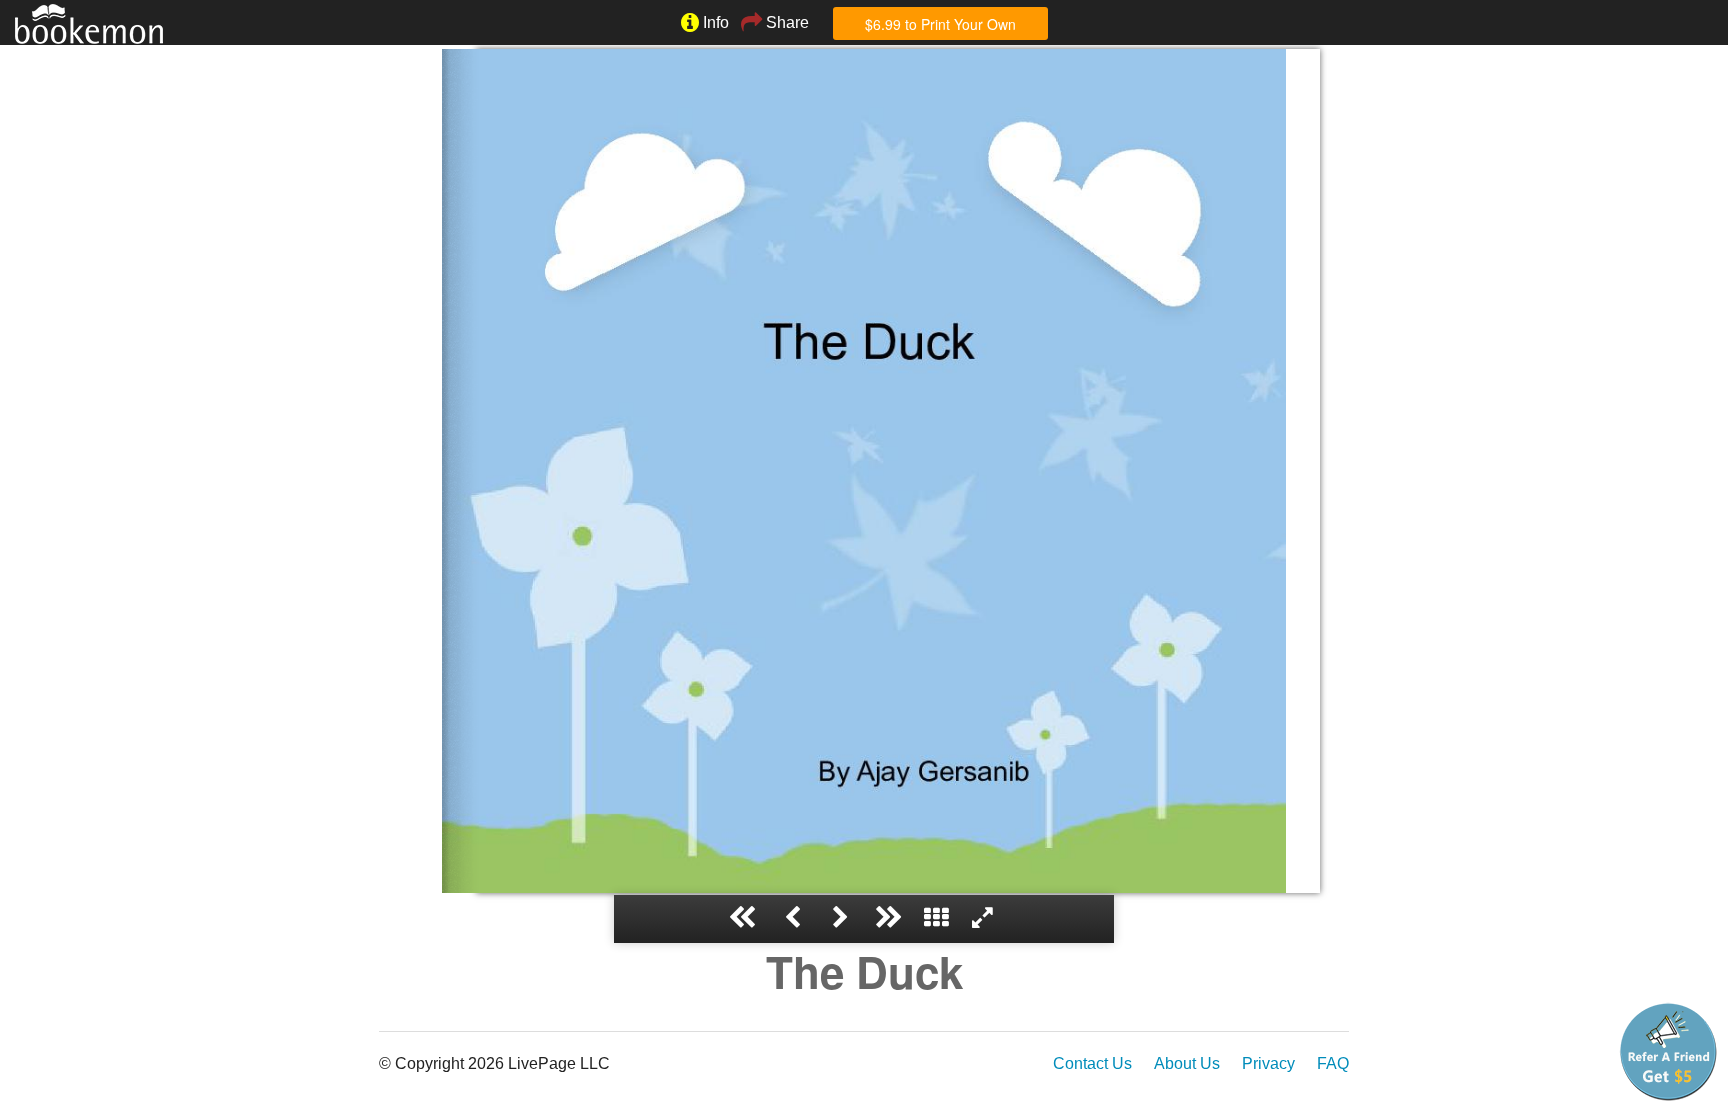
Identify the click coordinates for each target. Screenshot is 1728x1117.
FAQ (1333, 1063)
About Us (1187, 1063)
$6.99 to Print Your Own (940, 24)
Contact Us (1092, 1063)
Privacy (1268, 1063)
